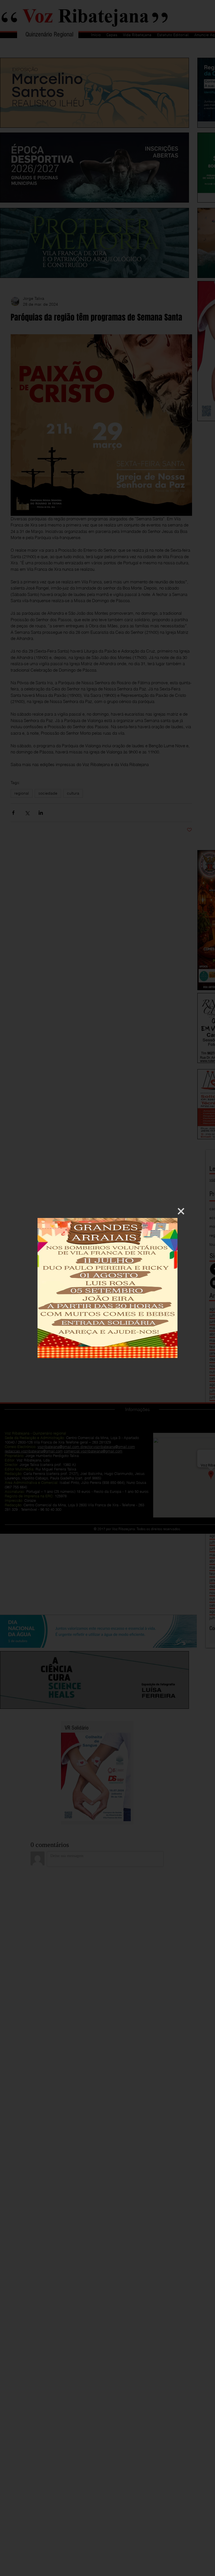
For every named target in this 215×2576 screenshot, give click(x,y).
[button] (181, 1211)
